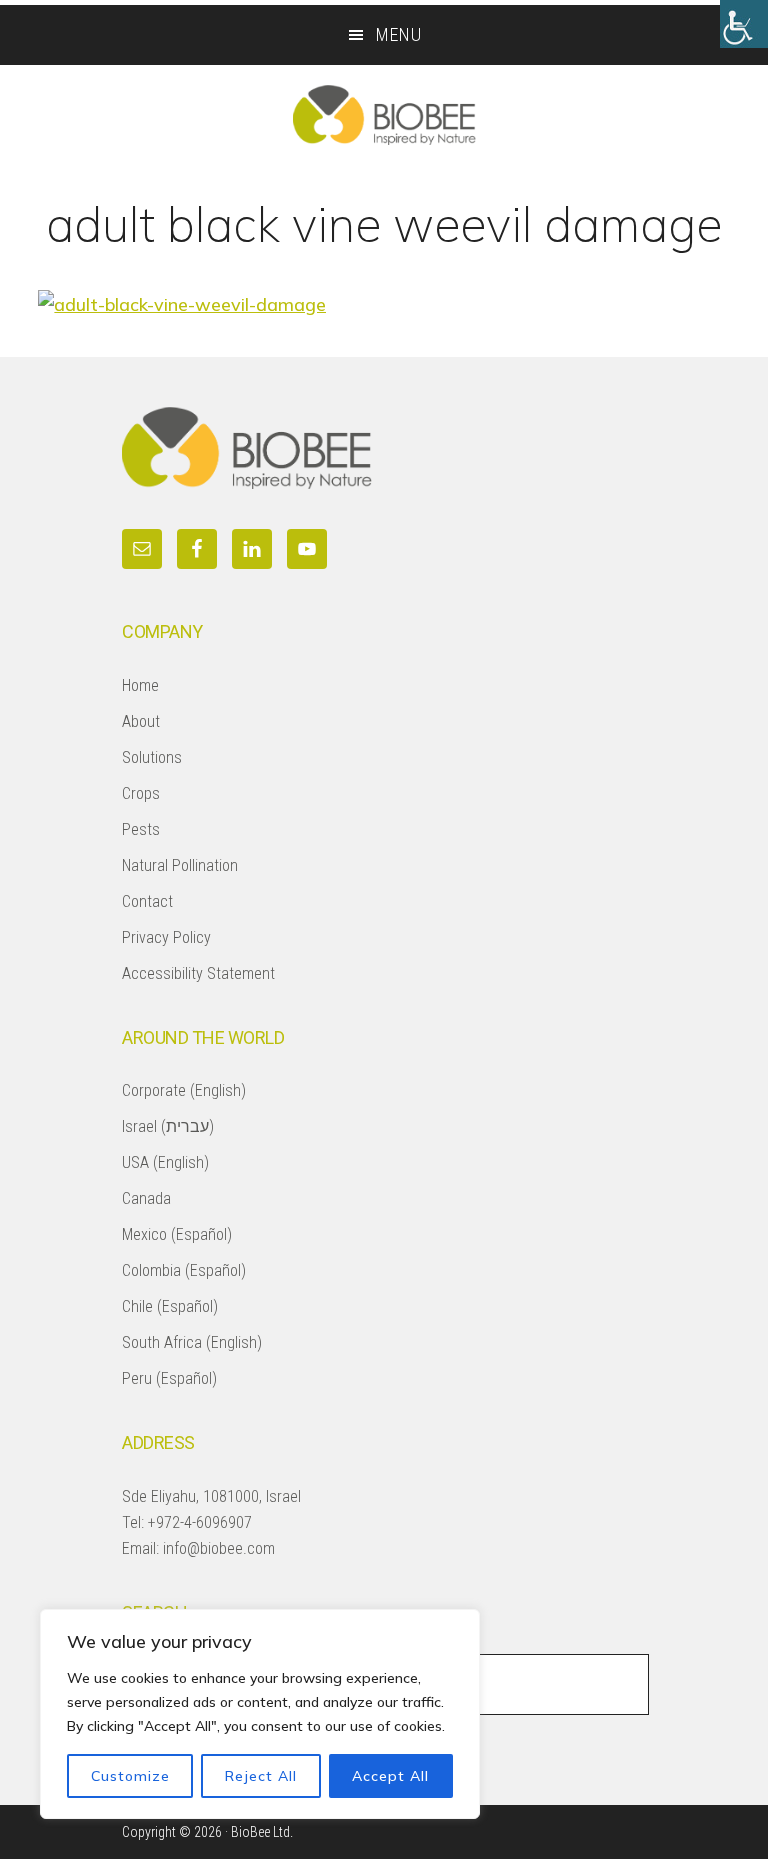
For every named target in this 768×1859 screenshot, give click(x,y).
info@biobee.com (219, 1548)
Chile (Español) (170, 1306)
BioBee (384, 115)
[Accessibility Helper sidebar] (744, 24)
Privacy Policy (166, 937)
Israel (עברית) (168, 1126)
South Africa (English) (192, 1342)
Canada (146, 1198)
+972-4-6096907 (200, 1522)
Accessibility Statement (198, 973)
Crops (141, 793)
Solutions (152, 757)
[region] (260, 1714)
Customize (130, 1776)
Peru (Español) (169, 1378)
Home (140, 685)
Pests (141, 829)
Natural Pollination (180, 865)
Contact (147, 901)
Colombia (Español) (184, 1270)
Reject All (261, 1776)
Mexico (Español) (177, 1234)
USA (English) (165, 1162)
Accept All (390, 1776)
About (141, 721)
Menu (399, 34)
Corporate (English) (184, 1090)
